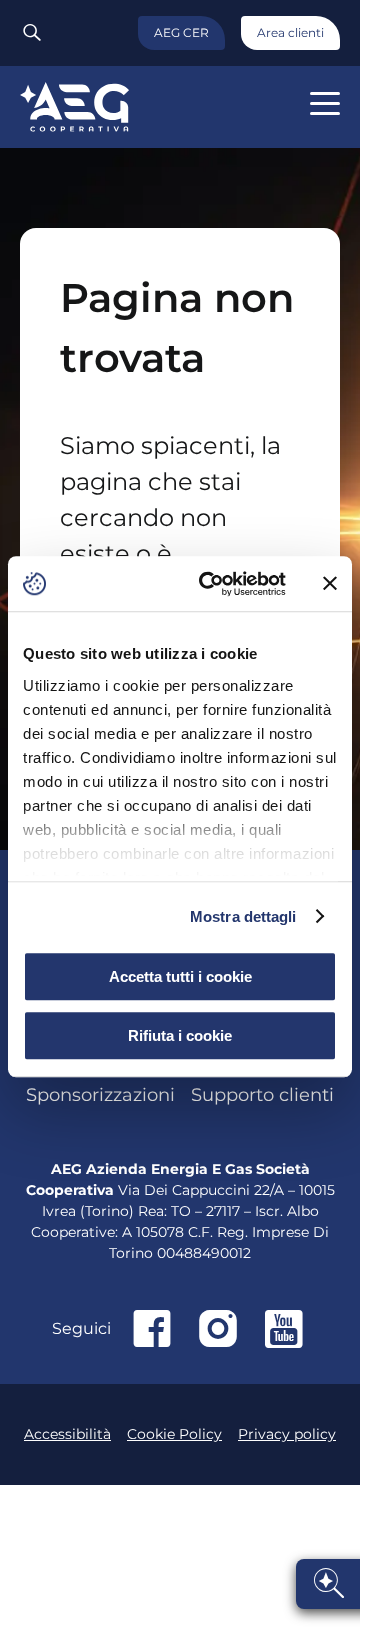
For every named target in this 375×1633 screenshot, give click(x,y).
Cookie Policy (174, 1434)
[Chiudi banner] (330, 584)
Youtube (284, 1329)
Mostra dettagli (243, 916)
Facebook (152, 1329)
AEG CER (181, 32)
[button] (325, 103)
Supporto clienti (262, 1095)
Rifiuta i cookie (180, 1035)
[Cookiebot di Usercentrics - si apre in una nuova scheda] (211, 584)
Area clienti (290, 32)
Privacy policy (287, 1434)
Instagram (218, 1329)
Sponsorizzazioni (100, 1095)
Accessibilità (67, 1434)
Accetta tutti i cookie (180, 976)
